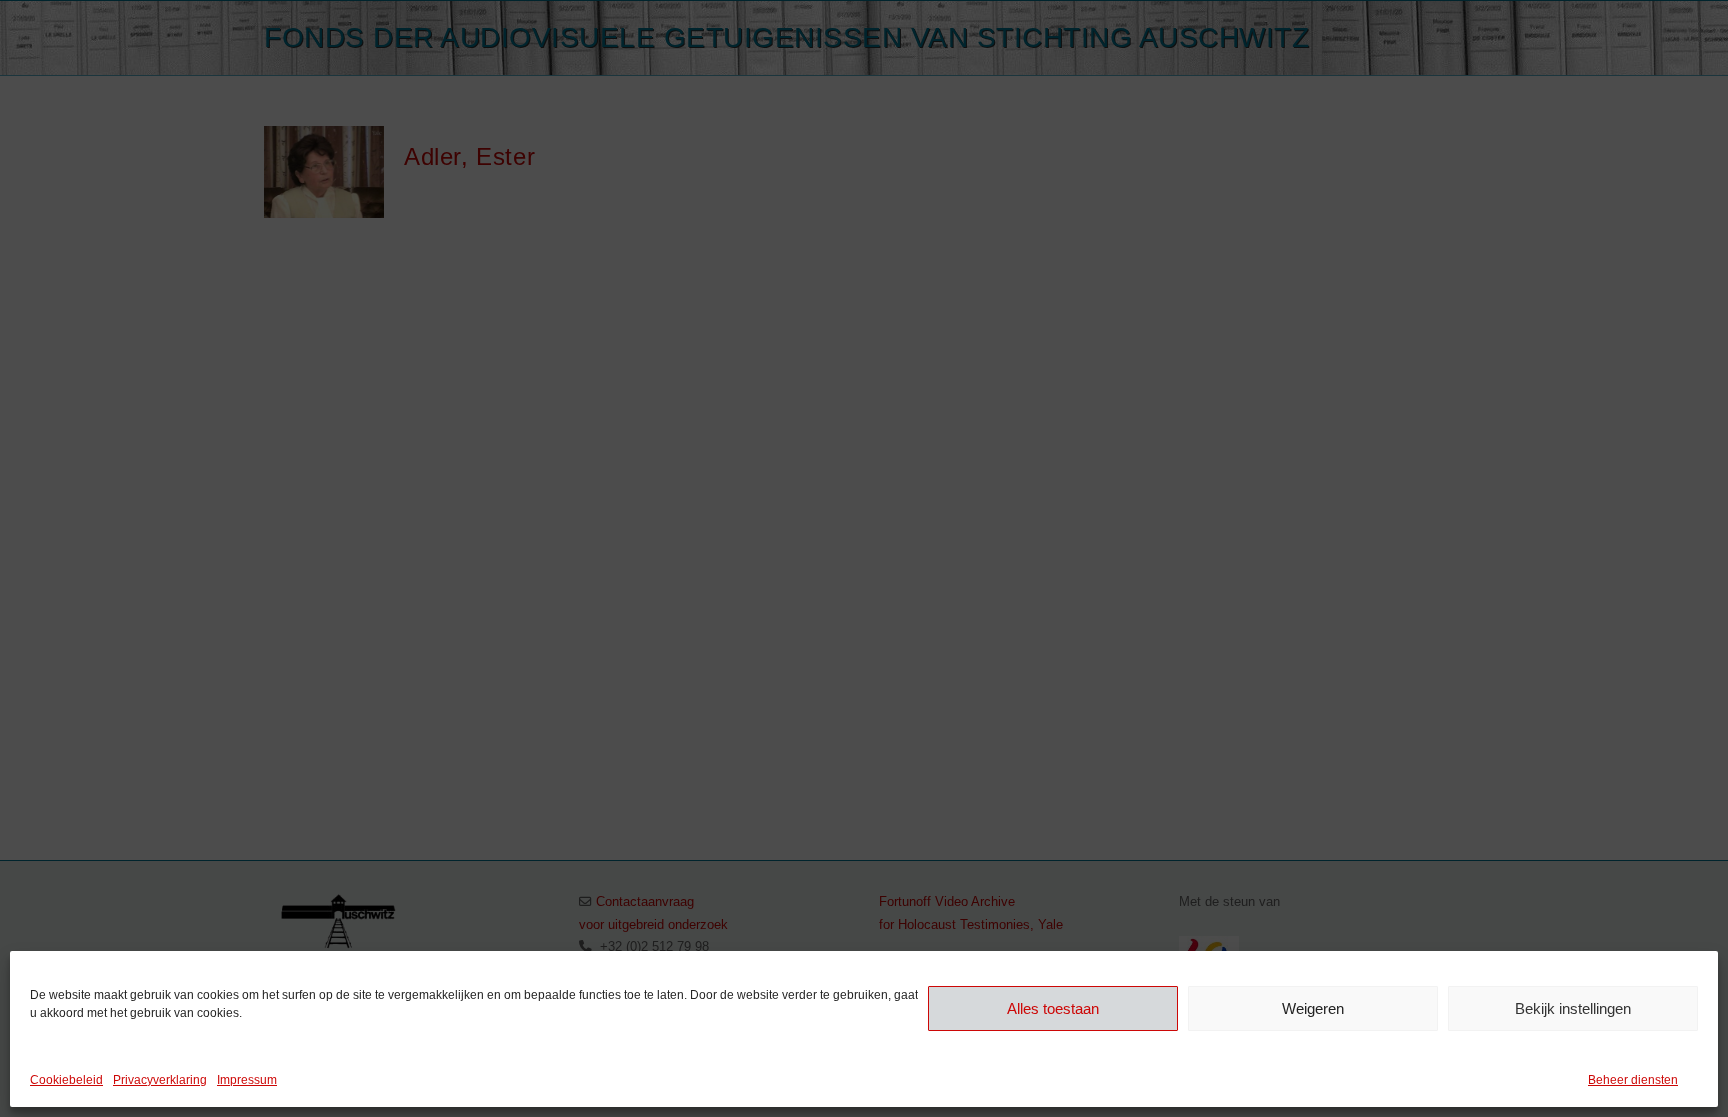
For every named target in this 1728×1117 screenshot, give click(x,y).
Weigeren (1313, 1007)
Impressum (247, 1080)
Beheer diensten (1633, 1080)
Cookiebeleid (66, 1080)
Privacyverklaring (160, 1080)
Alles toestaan (1053, 1007)
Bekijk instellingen (1573, 1007)
